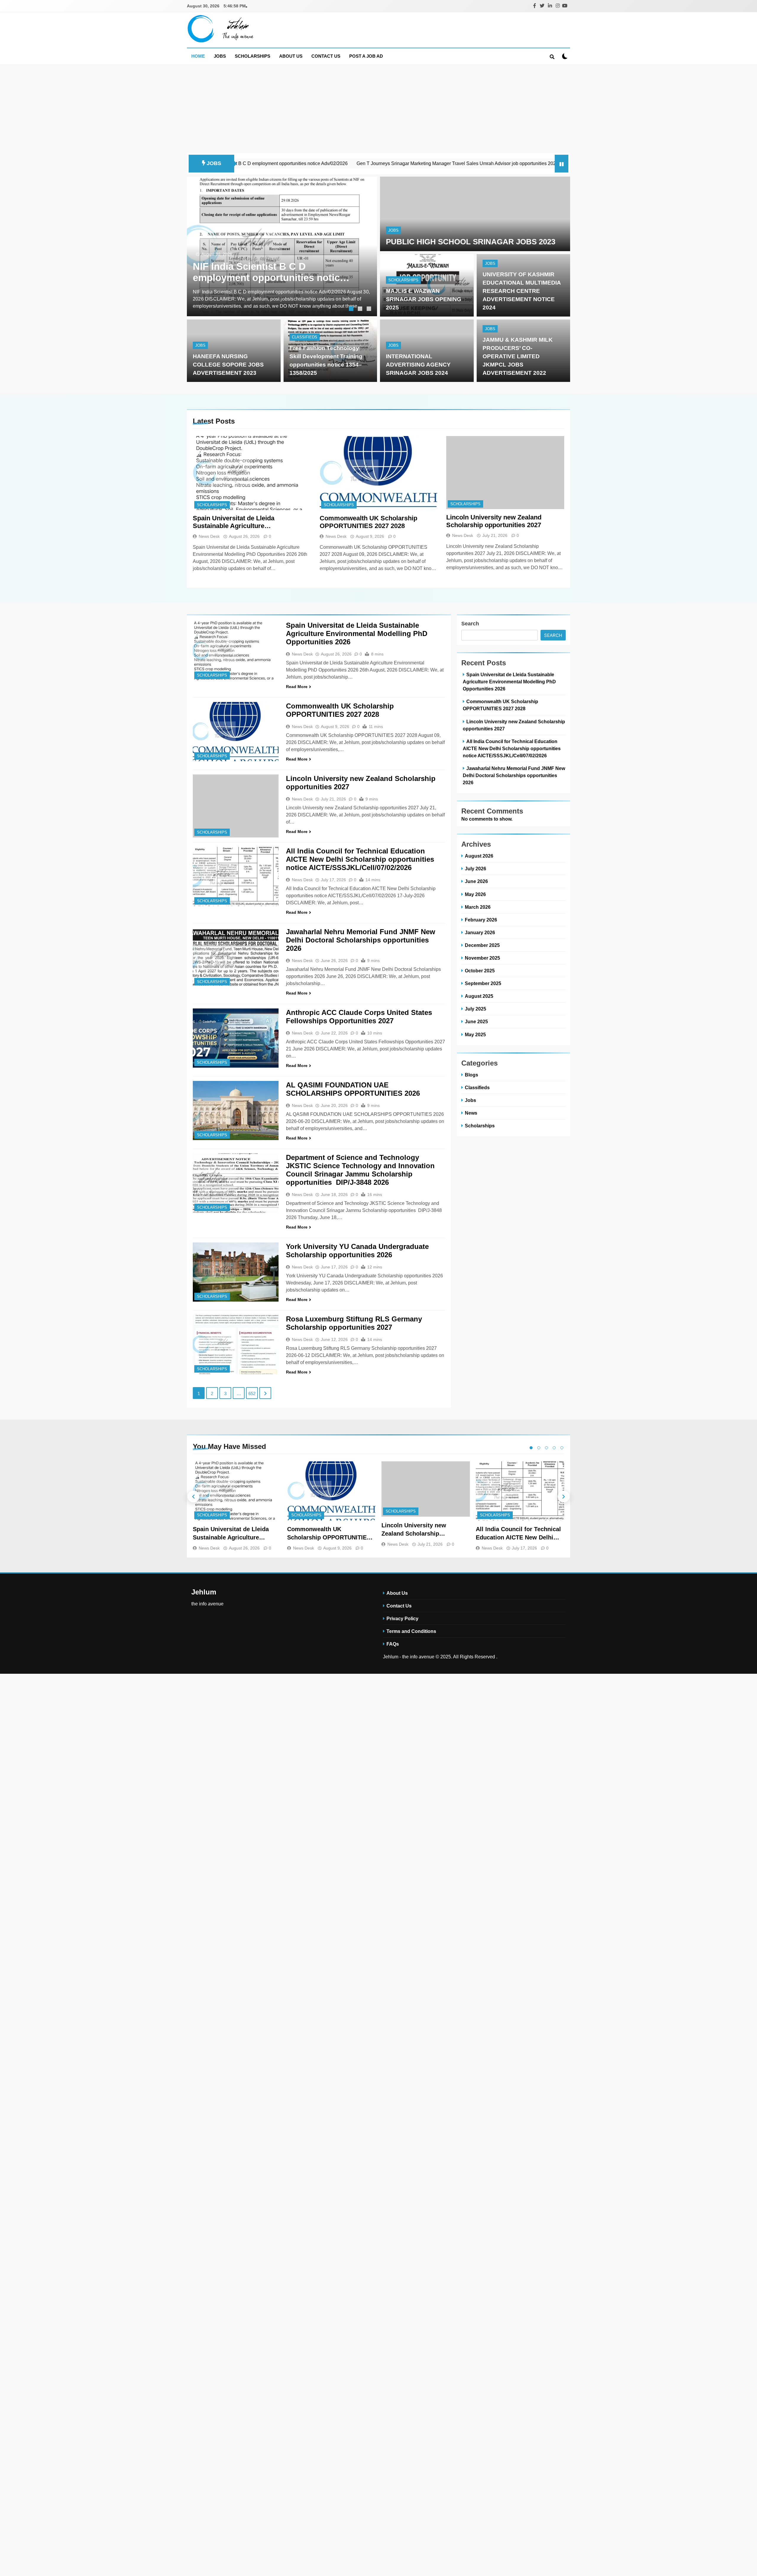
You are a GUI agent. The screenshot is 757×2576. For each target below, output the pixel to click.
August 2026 (479, 856)
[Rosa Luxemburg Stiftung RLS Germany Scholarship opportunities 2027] (236, 1345)
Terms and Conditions (411, 1631)
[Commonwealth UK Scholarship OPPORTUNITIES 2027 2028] (379, 473)
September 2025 (483, 983)
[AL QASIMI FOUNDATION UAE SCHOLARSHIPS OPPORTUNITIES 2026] (236, 1111)
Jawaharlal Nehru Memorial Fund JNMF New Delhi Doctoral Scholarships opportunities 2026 (361, 940)
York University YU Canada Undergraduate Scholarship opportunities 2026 (357, 1251)
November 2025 (482, 958)
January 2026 (480, 932)
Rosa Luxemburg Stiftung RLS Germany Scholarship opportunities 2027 (354, 1323)
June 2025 (476, 1021)
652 (252, 1393)
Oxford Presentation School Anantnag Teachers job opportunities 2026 (515, 163)
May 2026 (475, 894)
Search (470, 624)
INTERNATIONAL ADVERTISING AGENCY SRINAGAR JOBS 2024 (418, 365)
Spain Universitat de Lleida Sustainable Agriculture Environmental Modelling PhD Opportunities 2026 (238, 522)
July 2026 (475, 869)
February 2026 (481, 920)
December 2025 (482, 945)
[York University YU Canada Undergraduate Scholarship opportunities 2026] (236, 1272)
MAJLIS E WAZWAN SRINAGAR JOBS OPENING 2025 (424, 299)
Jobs (220, 56)
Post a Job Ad (366, 56)
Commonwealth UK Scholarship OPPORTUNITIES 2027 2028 (368, 522)
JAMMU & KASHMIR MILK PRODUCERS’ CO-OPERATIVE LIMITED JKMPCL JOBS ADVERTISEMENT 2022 (518, 356)
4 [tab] (554, 1448)
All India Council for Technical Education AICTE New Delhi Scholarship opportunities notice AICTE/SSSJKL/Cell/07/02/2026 (360, 859)
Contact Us (326, 56)
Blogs (471, 1075)
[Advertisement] (378, 109)
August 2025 (479, 996)
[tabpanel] (282, 246)
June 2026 (476, 881)
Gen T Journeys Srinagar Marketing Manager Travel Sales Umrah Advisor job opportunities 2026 (332, 163)
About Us (291, 56)
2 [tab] (361, 309)
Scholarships (253, 56)
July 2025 (475, 1009)
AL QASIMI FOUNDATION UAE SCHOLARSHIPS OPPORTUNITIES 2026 (353, 1089)
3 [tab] (370, 309)
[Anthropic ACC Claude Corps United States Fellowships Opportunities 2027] (236, 1038)
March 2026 (478, 907)
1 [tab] (352, 309)
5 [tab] (562, 1448)
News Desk (209, 536)
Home (198, 56)
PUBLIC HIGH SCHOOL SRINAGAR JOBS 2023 (471, 242)
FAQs (393, 1644)
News (471, 1113)
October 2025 (480, 971)
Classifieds (305, 337)
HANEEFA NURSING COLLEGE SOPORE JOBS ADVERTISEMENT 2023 (228, 365)
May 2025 (475, 1034)
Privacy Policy (402, 1618)
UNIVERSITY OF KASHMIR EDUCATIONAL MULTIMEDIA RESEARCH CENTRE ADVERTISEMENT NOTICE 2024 (522, 291)
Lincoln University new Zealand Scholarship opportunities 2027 (494, 521)
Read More (297, 687)
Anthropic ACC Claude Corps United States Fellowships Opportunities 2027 (359, 1017)
